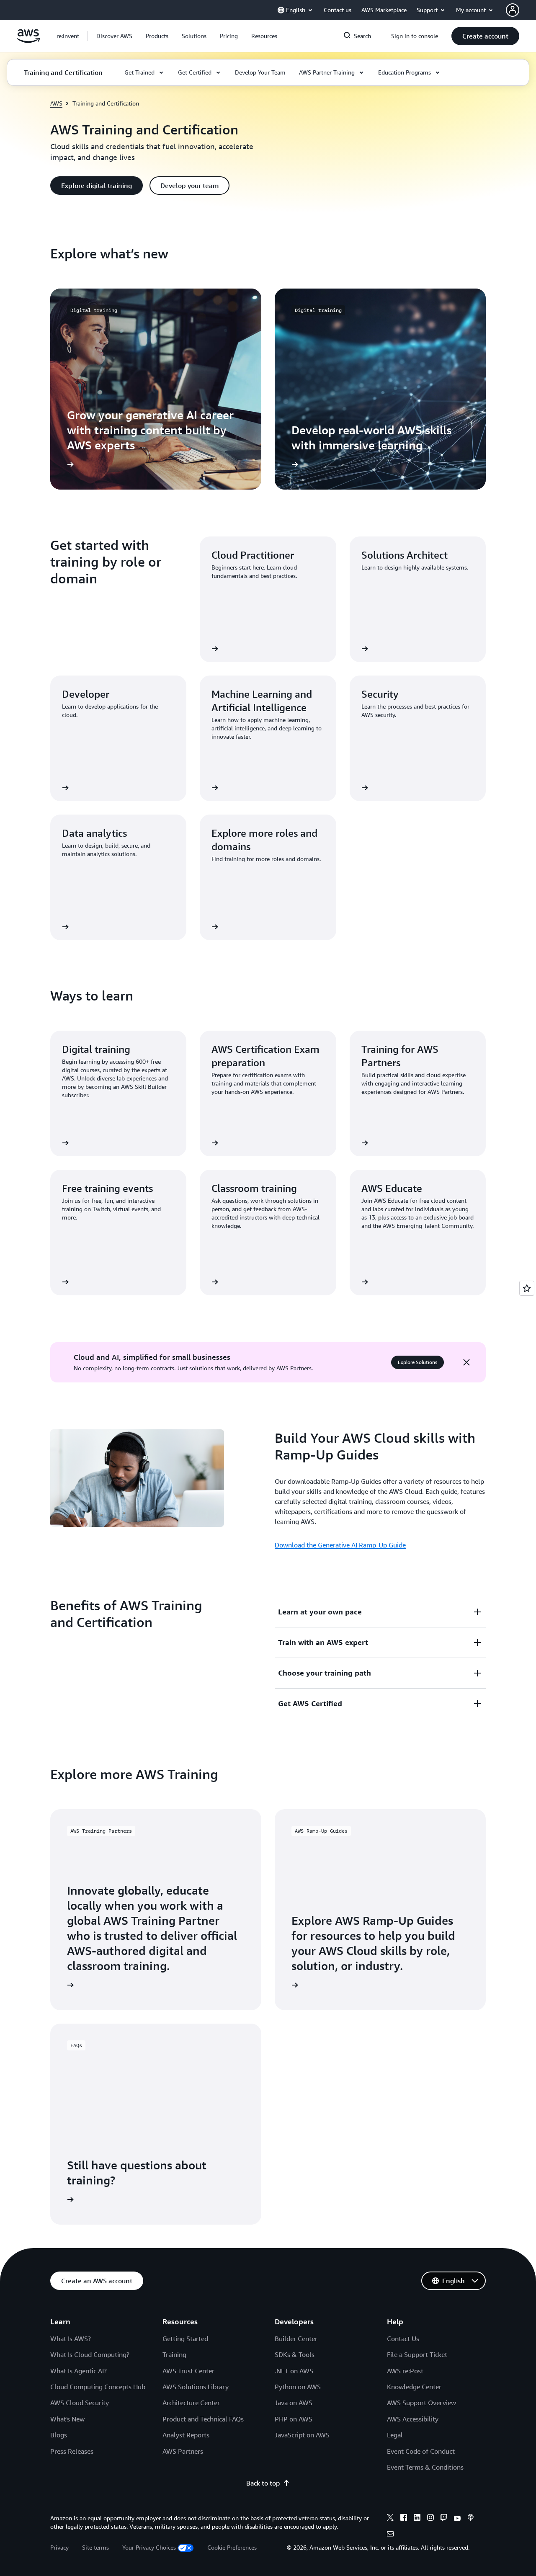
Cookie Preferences (232, 2547)
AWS (56, 103)
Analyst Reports (186, 2435)
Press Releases (72, 2451)
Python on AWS (298, 2387)
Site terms (95, 2547)
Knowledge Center (414, 2387)
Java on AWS (294, 2403)
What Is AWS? (71, 2339)
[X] (390, 2519)
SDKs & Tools (295, 2354)
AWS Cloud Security (80, 2403)
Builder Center (296, 2339)
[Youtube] (457, 2519)
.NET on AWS (294, 2371)
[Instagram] (430, 2519)
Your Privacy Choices (149, 2547)
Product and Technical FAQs (203, 2419)
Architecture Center (191, 2403)
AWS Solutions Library (196, 2387)
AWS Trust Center (188, 2371)
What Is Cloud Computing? (90, 2354)
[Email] (390, 2535)
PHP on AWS (294, 2419)
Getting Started (185, 2339)
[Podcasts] (471, 2519)
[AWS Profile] (513, 10)
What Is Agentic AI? (79, 2371)
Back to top (263, 2483)
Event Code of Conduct (421, 2451)
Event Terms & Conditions (425, 2467)
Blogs (59, 2435)
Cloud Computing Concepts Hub (98, 2387)
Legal (395, 2435)
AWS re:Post (405, 2371)
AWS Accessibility (413, 2419)
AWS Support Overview (421, 2403)
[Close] (466, 1362)
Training (174, 2354)
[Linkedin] (417, 2519)
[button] (114, 36)
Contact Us (403, 2339)
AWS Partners (183, 2451)
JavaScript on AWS (302, 2435)
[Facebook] (404, 2519)
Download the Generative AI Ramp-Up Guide (340, 1545)
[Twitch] (444, 2519)
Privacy (59, 2547)
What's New (67, 2419)
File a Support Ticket (417, 2354)
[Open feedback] (527, 1288)
